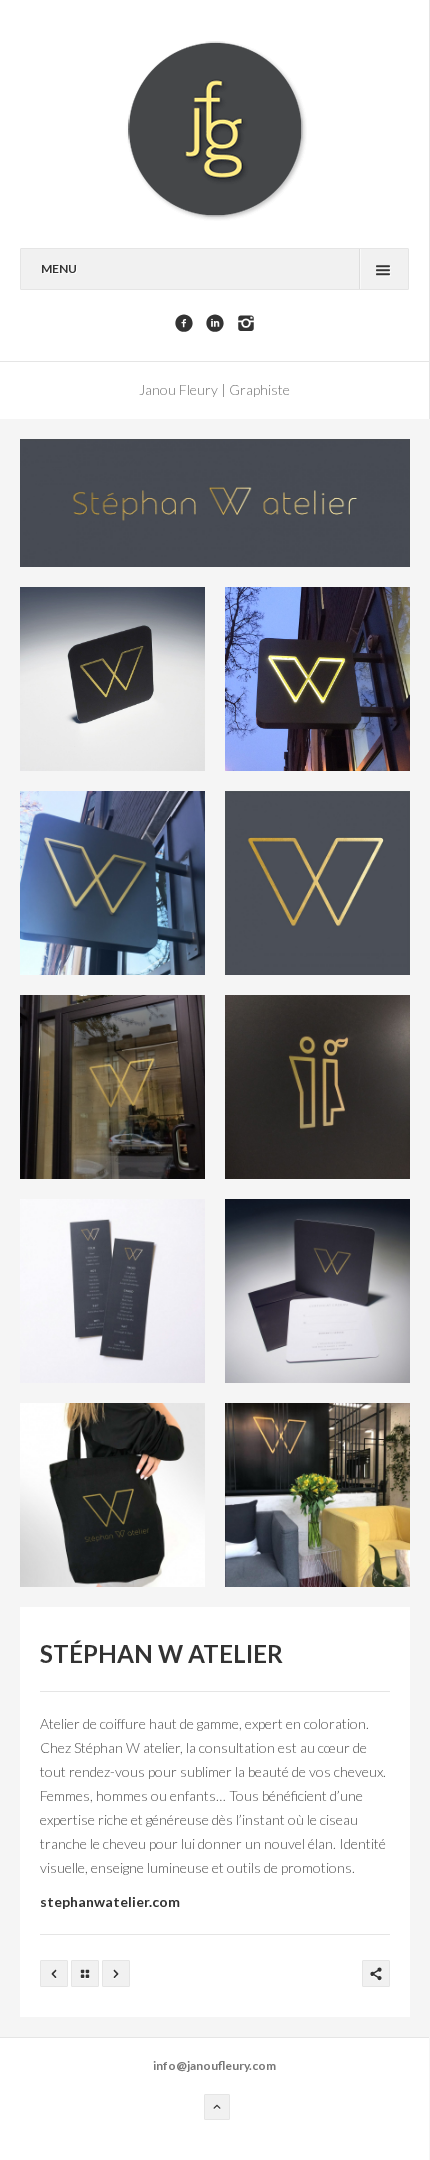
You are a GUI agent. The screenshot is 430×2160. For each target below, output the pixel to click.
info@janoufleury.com (214, 2065)
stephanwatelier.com (110, 1901)
